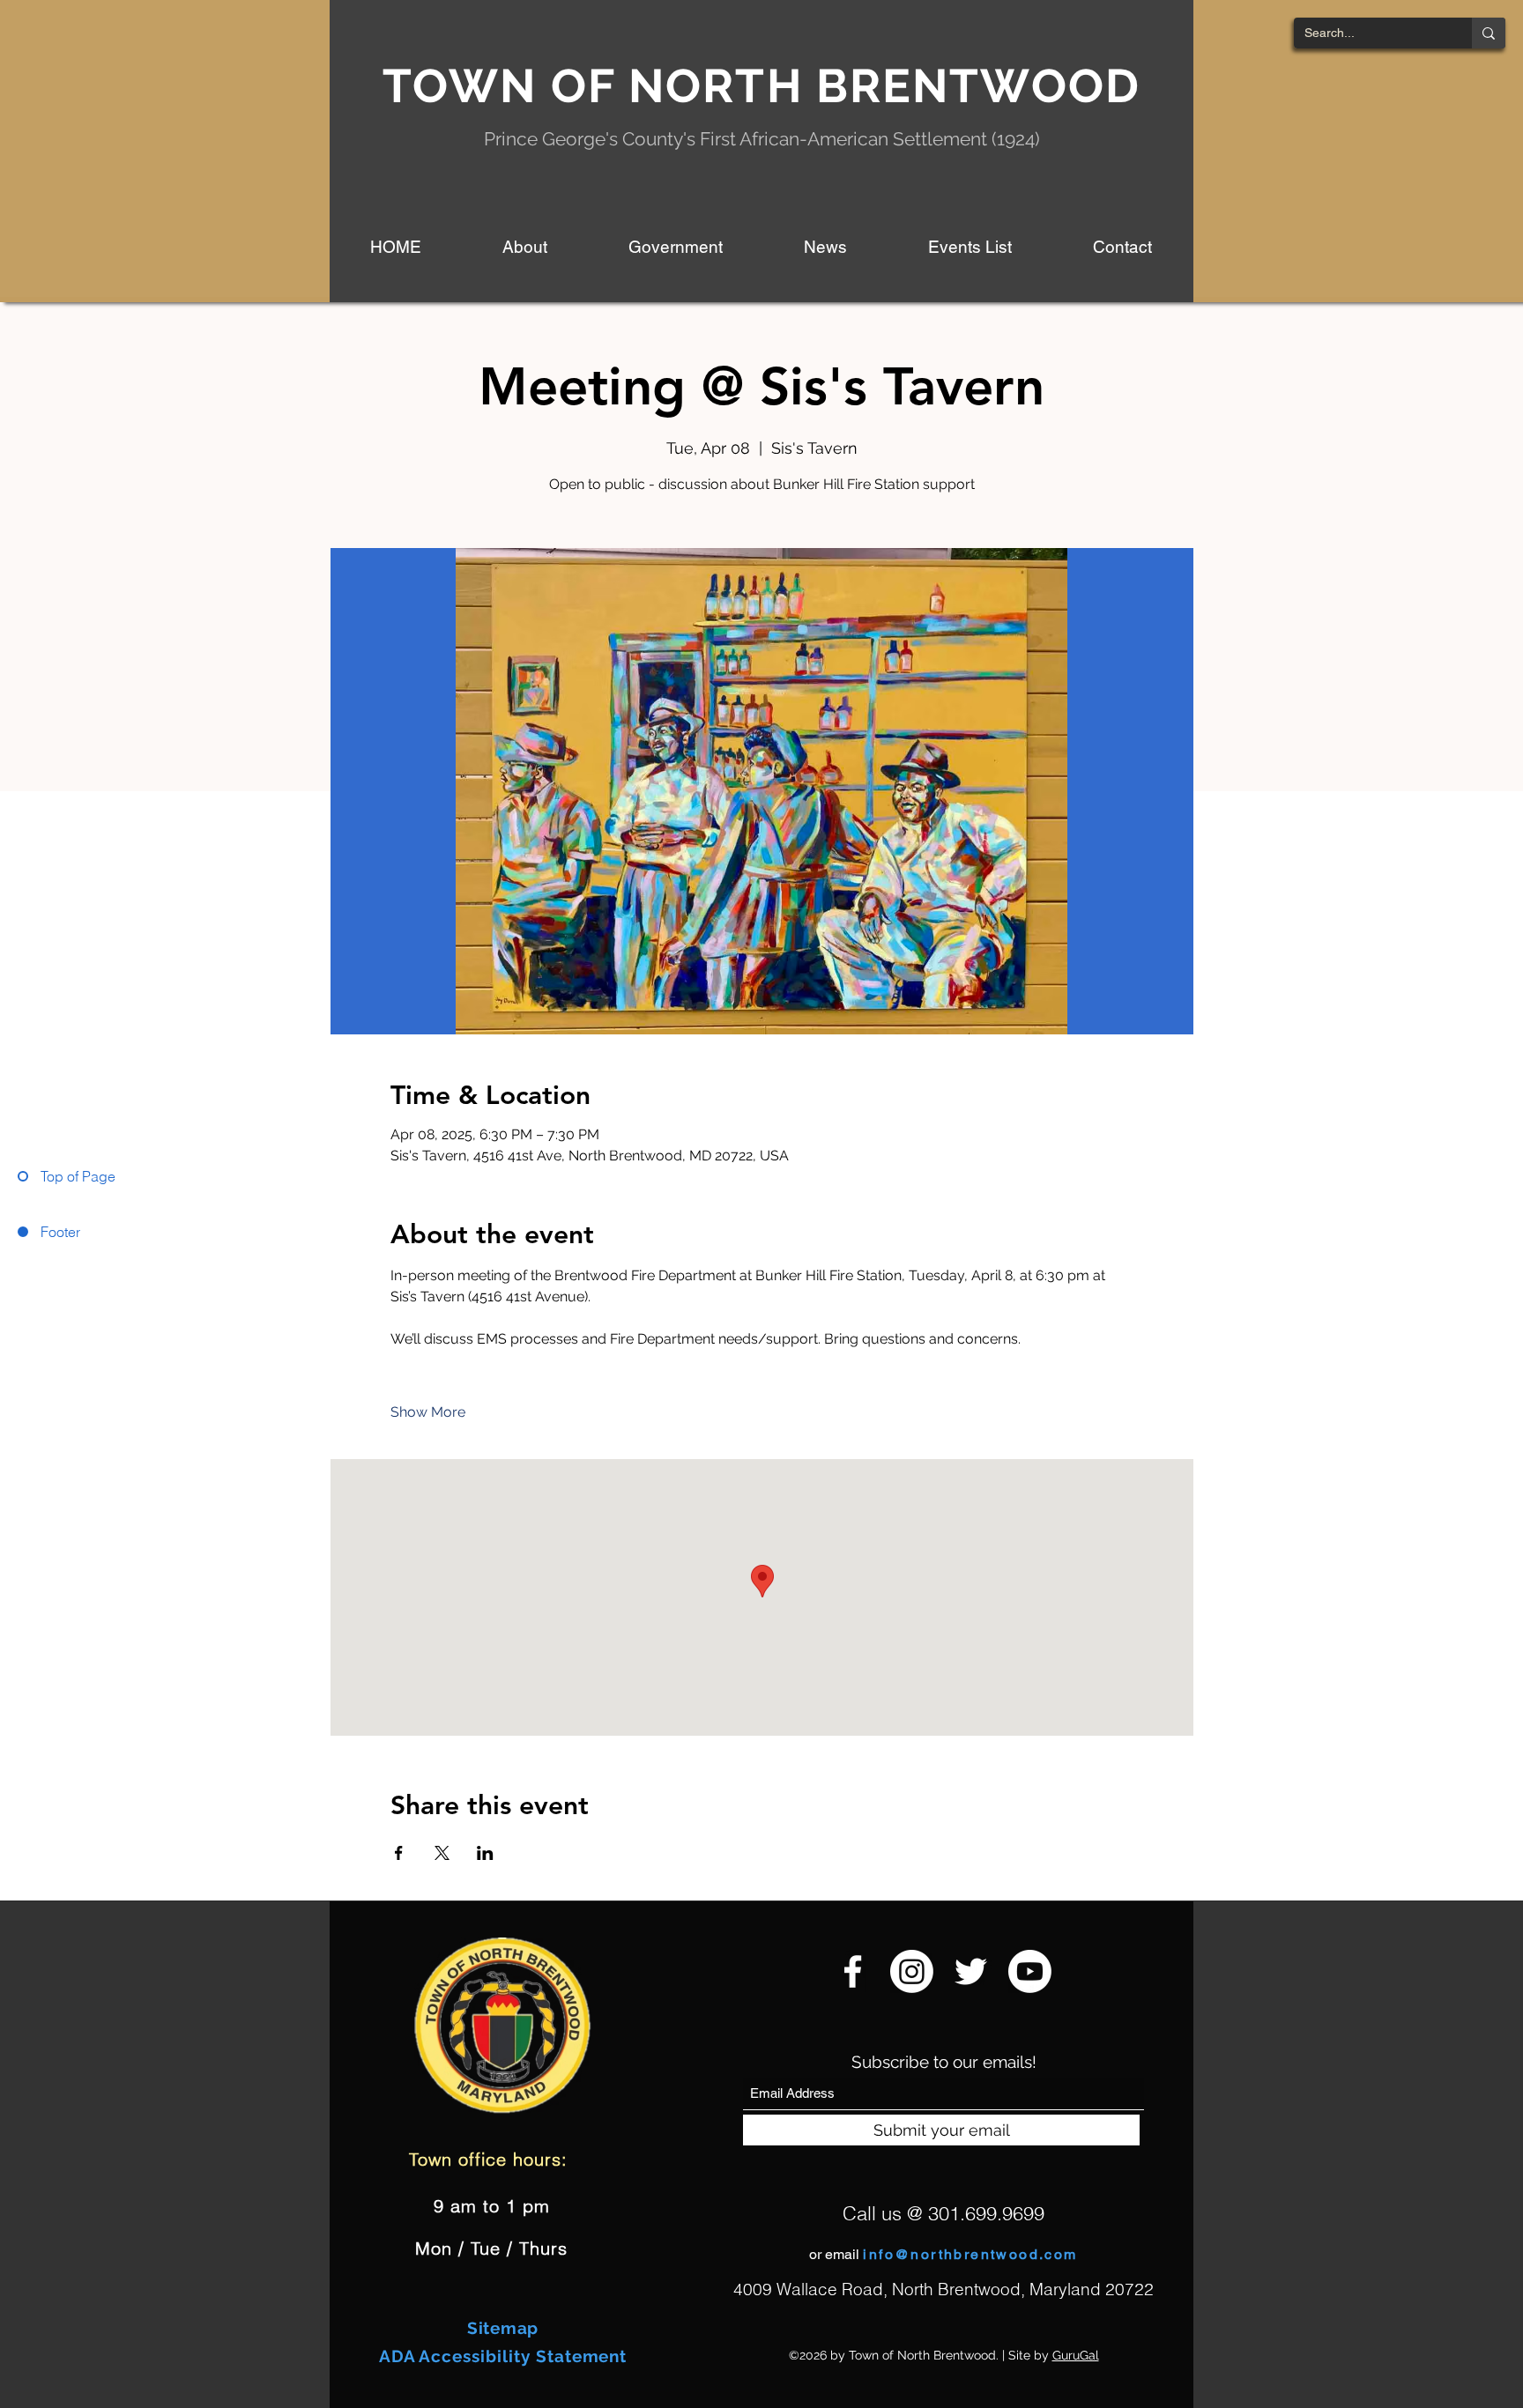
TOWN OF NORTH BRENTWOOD (761, 85)
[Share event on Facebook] (399, 1853)
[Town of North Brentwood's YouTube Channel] (1030, 1971)
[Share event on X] (442, 1853)
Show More (428, 1412)
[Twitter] (971, 1971)
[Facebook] (853, 1971)
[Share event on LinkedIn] (485, 1853)
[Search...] (1489, 33)
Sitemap (503, 2328)
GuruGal (1076, 2355)
